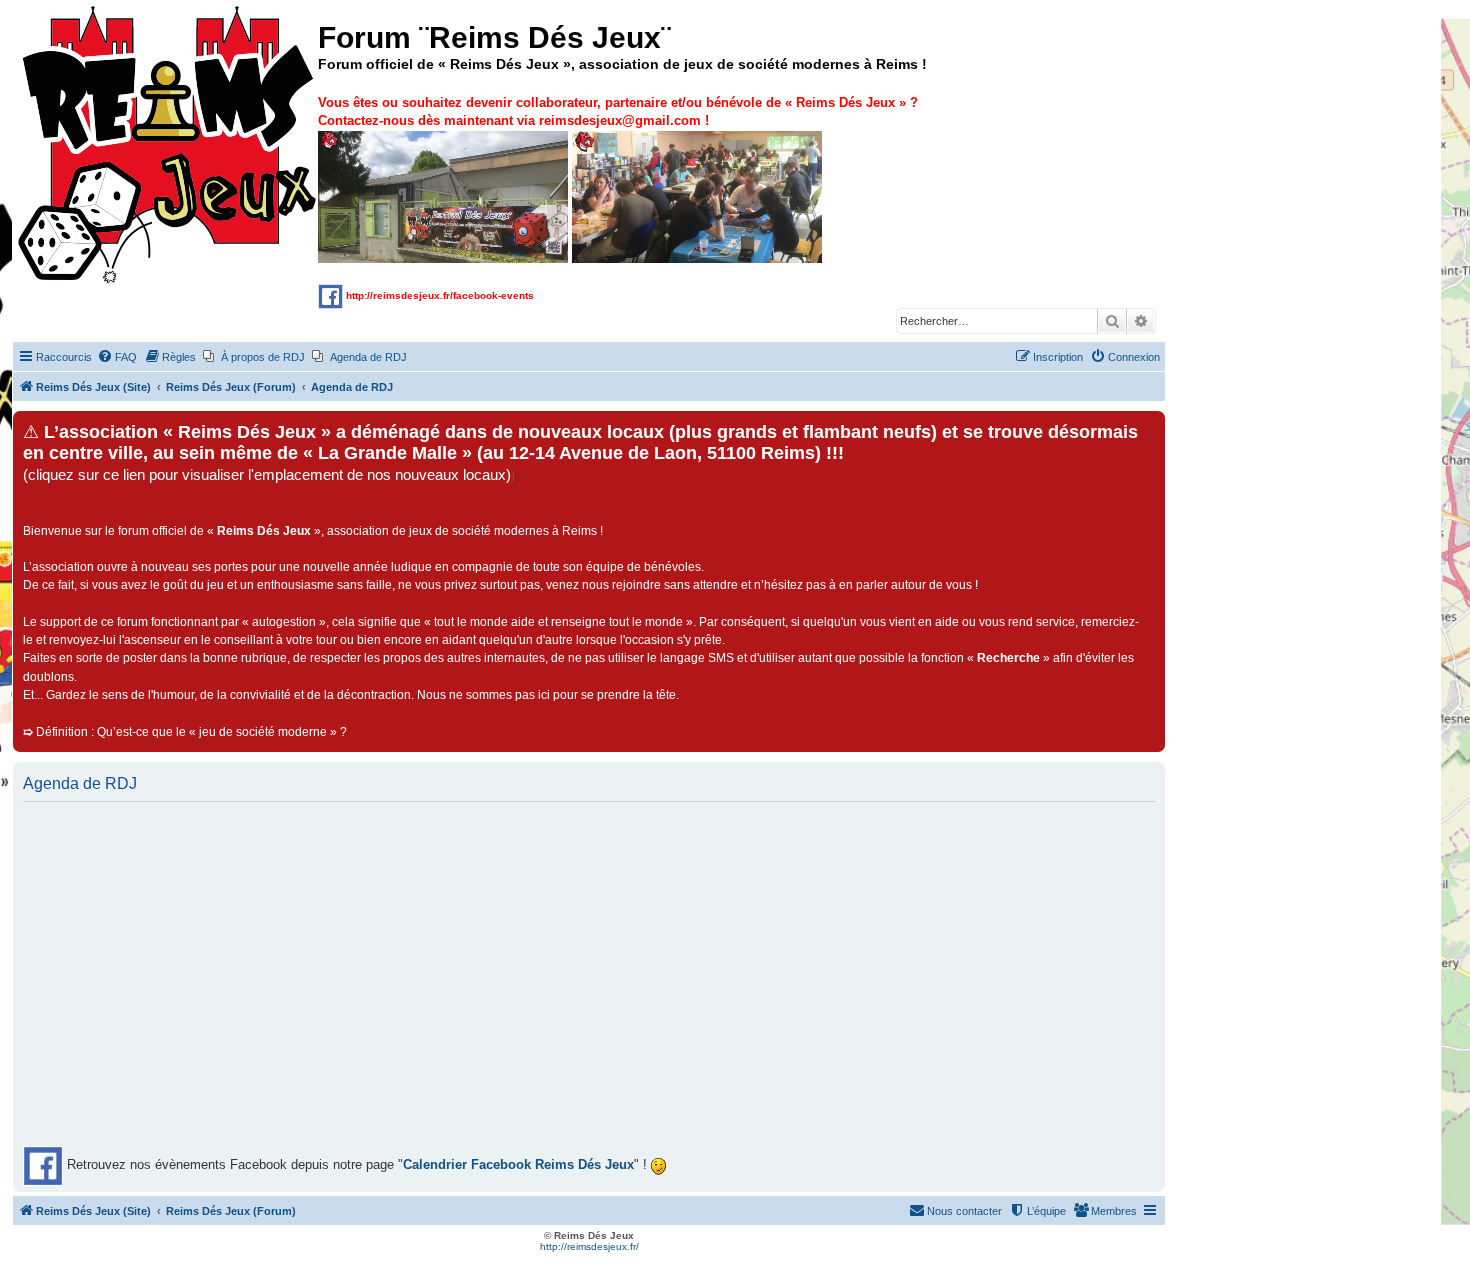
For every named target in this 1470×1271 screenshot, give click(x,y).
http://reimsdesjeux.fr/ (589, 1246)
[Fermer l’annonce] (1149, 427)
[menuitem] (117, 357)
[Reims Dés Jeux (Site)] (168, 145)
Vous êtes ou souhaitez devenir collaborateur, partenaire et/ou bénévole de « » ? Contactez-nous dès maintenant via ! (618, 111)
